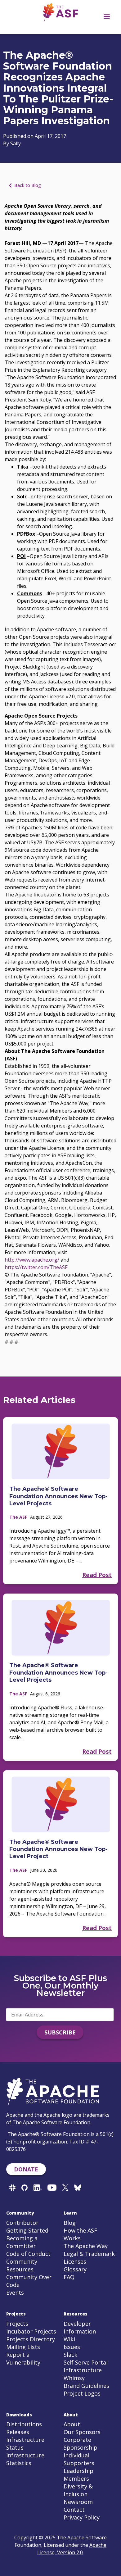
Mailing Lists (23, 2347)
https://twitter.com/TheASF (36, 1267)
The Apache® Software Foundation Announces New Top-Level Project (58, 1849)
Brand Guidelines (86, 2386)
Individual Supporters (79, 2459)
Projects (17, 2324)
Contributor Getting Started (27, 2227)
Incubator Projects (31, 2331)
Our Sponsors (82, 2432)
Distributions (24, 2424)
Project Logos (82, 2393)
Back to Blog (28, 185)
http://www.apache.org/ (32, 1260)
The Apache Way (86, 2246)
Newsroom (78, 2502)
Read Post (97, 1575)
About (72, 2424)
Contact (74, 2510)
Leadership (78, 2471)
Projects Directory (31, 2339)
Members (76, 2478)
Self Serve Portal (86, 2362)
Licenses (75, 2261)
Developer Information (80, 2327)
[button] (107, 16)
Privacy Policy (82, 2517)
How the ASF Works (80, 2234)
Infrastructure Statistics (25, 2459)
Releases (18, 2432)
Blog (70, 2223)
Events (15, 2293)
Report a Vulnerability (23, 2358)
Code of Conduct (28, 2254)
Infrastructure (83, 2370)
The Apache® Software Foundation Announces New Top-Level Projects (58, 1496)
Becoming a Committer (22, 2242)
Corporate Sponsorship (81, 2444)
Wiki (69, 2339)
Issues (72, 2347)
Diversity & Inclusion (78, 2490)
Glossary (75, 2269)
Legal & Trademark (89, 2254)
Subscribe (60, 2032)
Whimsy (74, 2378)
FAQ (69, 2277)
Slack (70, 2355)
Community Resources (22, 2265)
